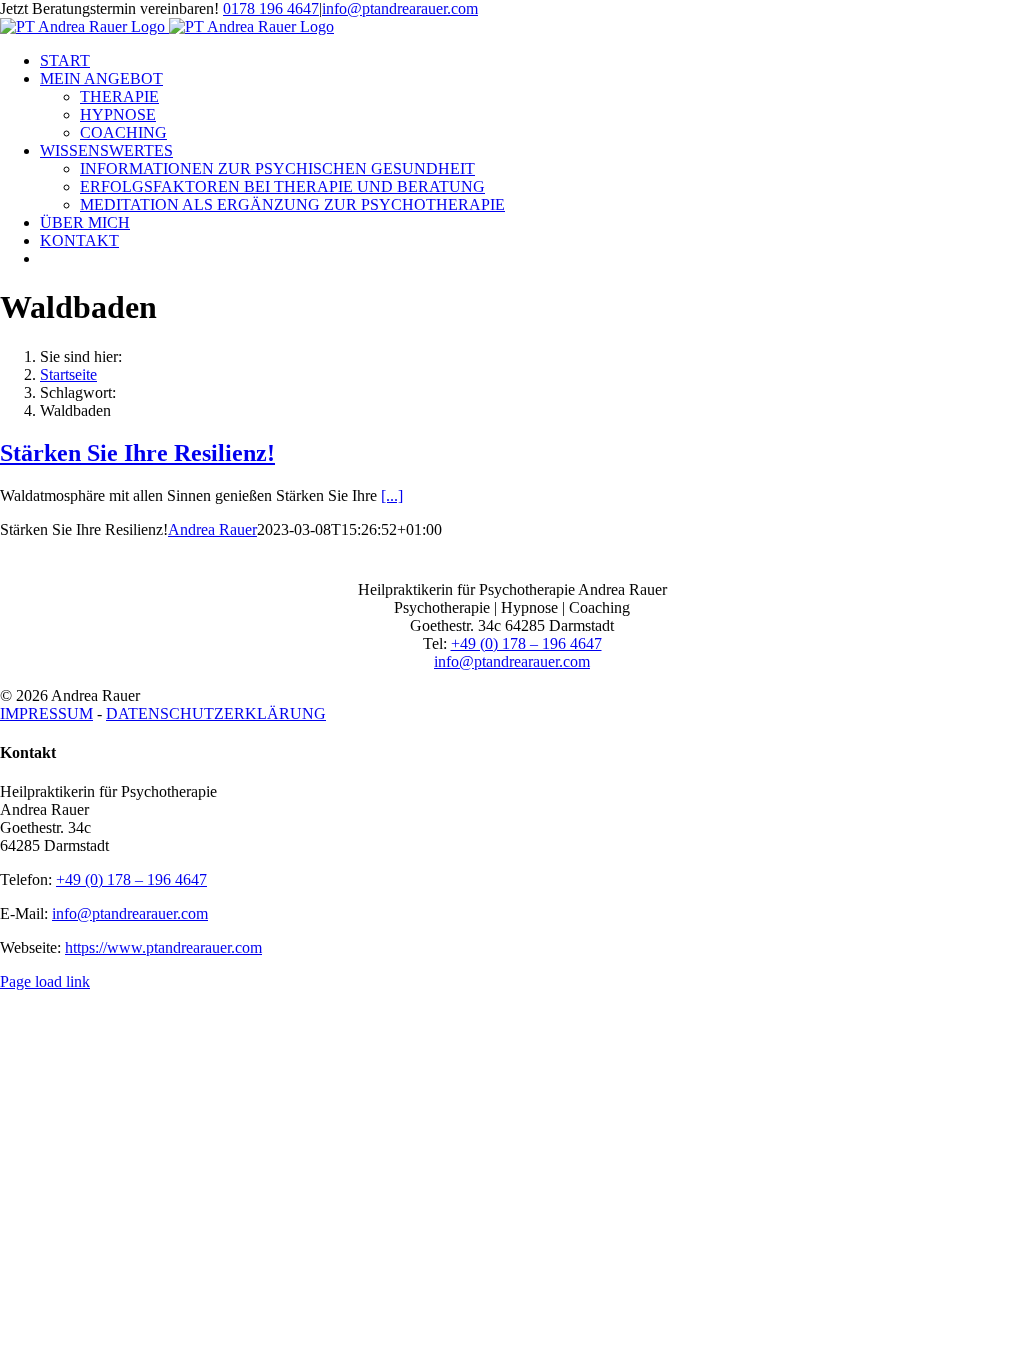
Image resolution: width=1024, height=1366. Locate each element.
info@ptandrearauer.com (400, 8)
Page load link (45, 981)
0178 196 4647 (271, 8)
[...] (392, 495)
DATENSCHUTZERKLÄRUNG (216, 713)
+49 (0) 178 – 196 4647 (526, 643)
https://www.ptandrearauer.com (163, 947)
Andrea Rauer (212, 529)
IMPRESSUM (46, 713)
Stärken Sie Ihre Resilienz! (137, 453)
